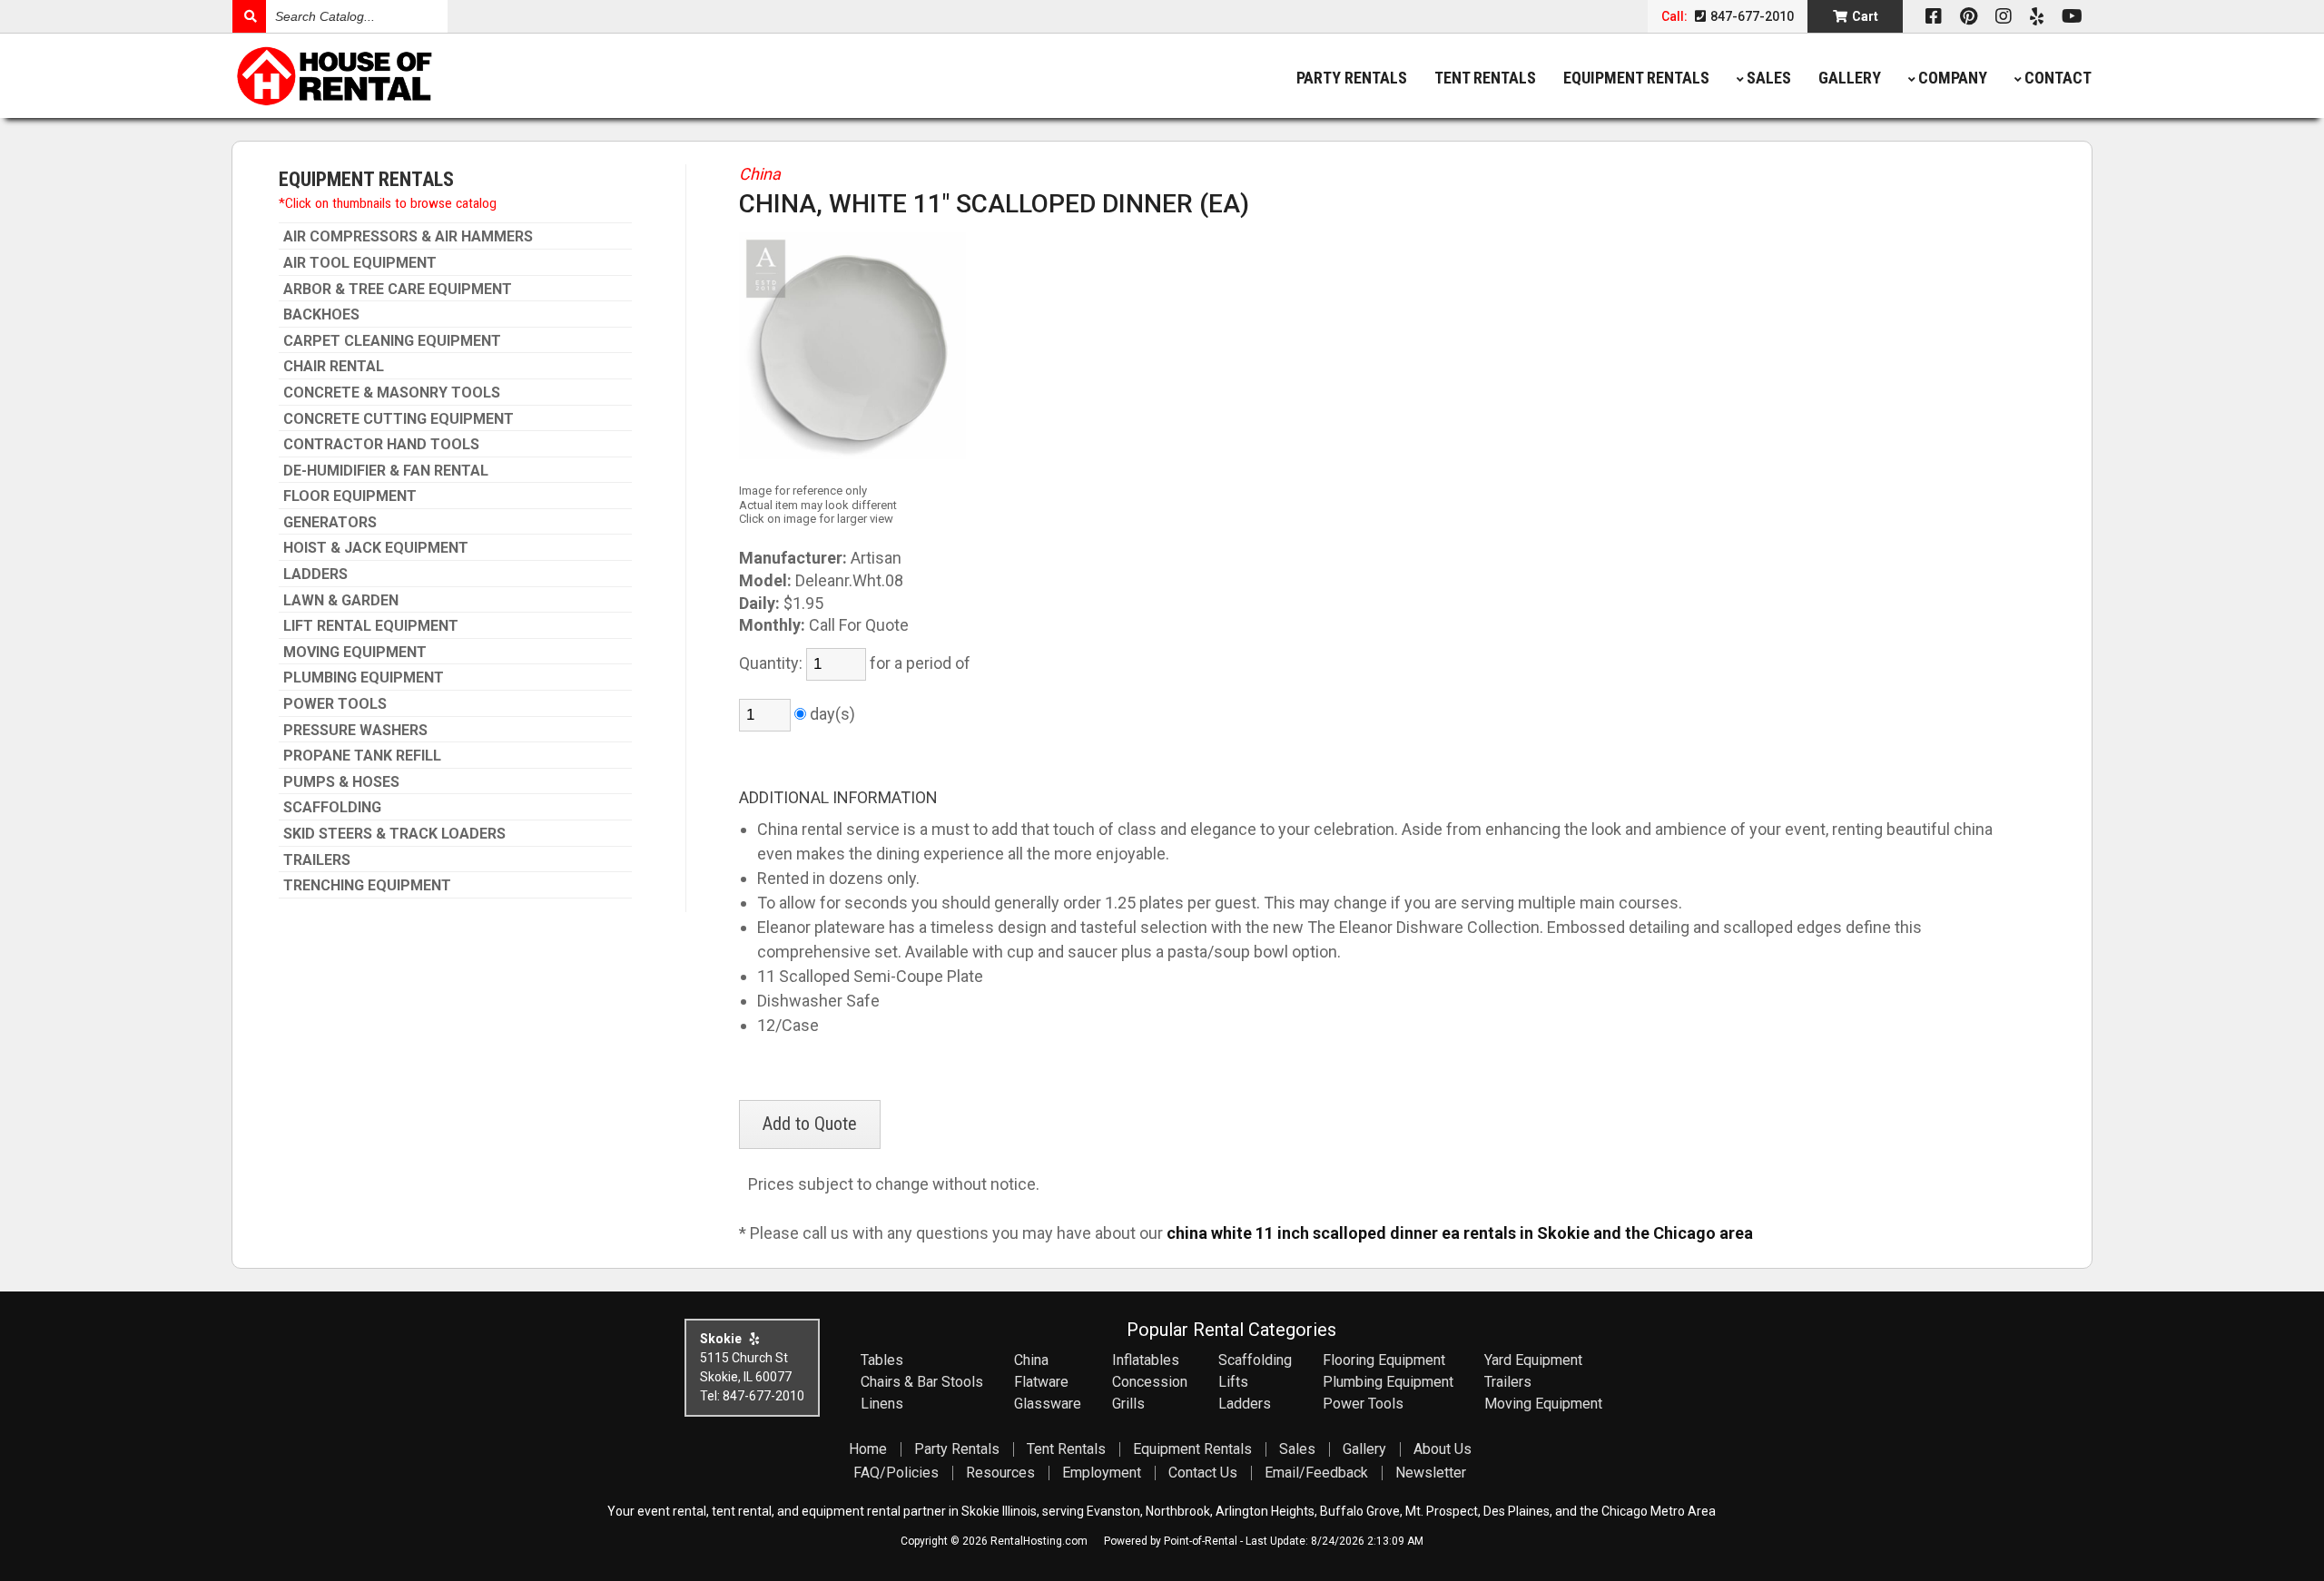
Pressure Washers (355, 731)
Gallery (1850, 78)
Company (1953, 78)
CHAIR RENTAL (334, 367)
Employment (1102, 1473)
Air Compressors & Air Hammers (408, 237)
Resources (1000, 1473)
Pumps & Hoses (341, 782)
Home (868, 1449)
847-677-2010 (1751, 16)
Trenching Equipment (367, 886)
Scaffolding (332, 808)
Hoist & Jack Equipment (376, 548)
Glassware (1048, 1404)
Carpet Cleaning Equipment (392, 341)
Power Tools (335, 704)
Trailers (317, 860)
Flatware (1041, 1382)
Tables (882, 1360)
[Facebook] (1934, 16)
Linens (882, 1404)
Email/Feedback (1316, 1473)
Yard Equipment (1533, 1360)
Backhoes (321, 315)
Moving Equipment (355, 653)
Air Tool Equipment (360, 263)
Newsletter (1431, 1473)
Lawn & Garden (341, 601)
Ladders (315, 574)
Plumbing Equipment (364, 678)
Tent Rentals (1485, 78)
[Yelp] (2037, 16)
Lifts (1233, 1382)
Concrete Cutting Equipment (399, 419)
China (760, 174)
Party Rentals (1352, 78)
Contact (2058, 78)
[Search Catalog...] (249, 16)
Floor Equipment (350, 496)
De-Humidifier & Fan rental (386, 471)
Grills (1128, 1404)
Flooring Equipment (1384, 1360)
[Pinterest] (1969, 16)
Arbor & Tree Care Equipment (398, 290)
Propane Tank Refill (362, 756)
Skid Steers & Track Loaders (394, 834)
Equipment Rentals (1636, 78)
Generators (330, 523)
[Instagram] (2004, 16)
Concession (1150, 1382)
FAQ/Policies (896, 1473)
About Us (1443, 1449)
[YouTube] (2072, 16)
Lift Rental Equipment (371, 626)
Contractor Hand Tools (381, 445)
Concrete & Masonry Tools (392, 393)
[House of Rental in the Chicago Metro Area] (465, 78)
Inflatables (1146, 1360)
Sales (1769, 78)
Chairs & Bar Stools (922, 1382)
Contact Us (1203, 1473)
